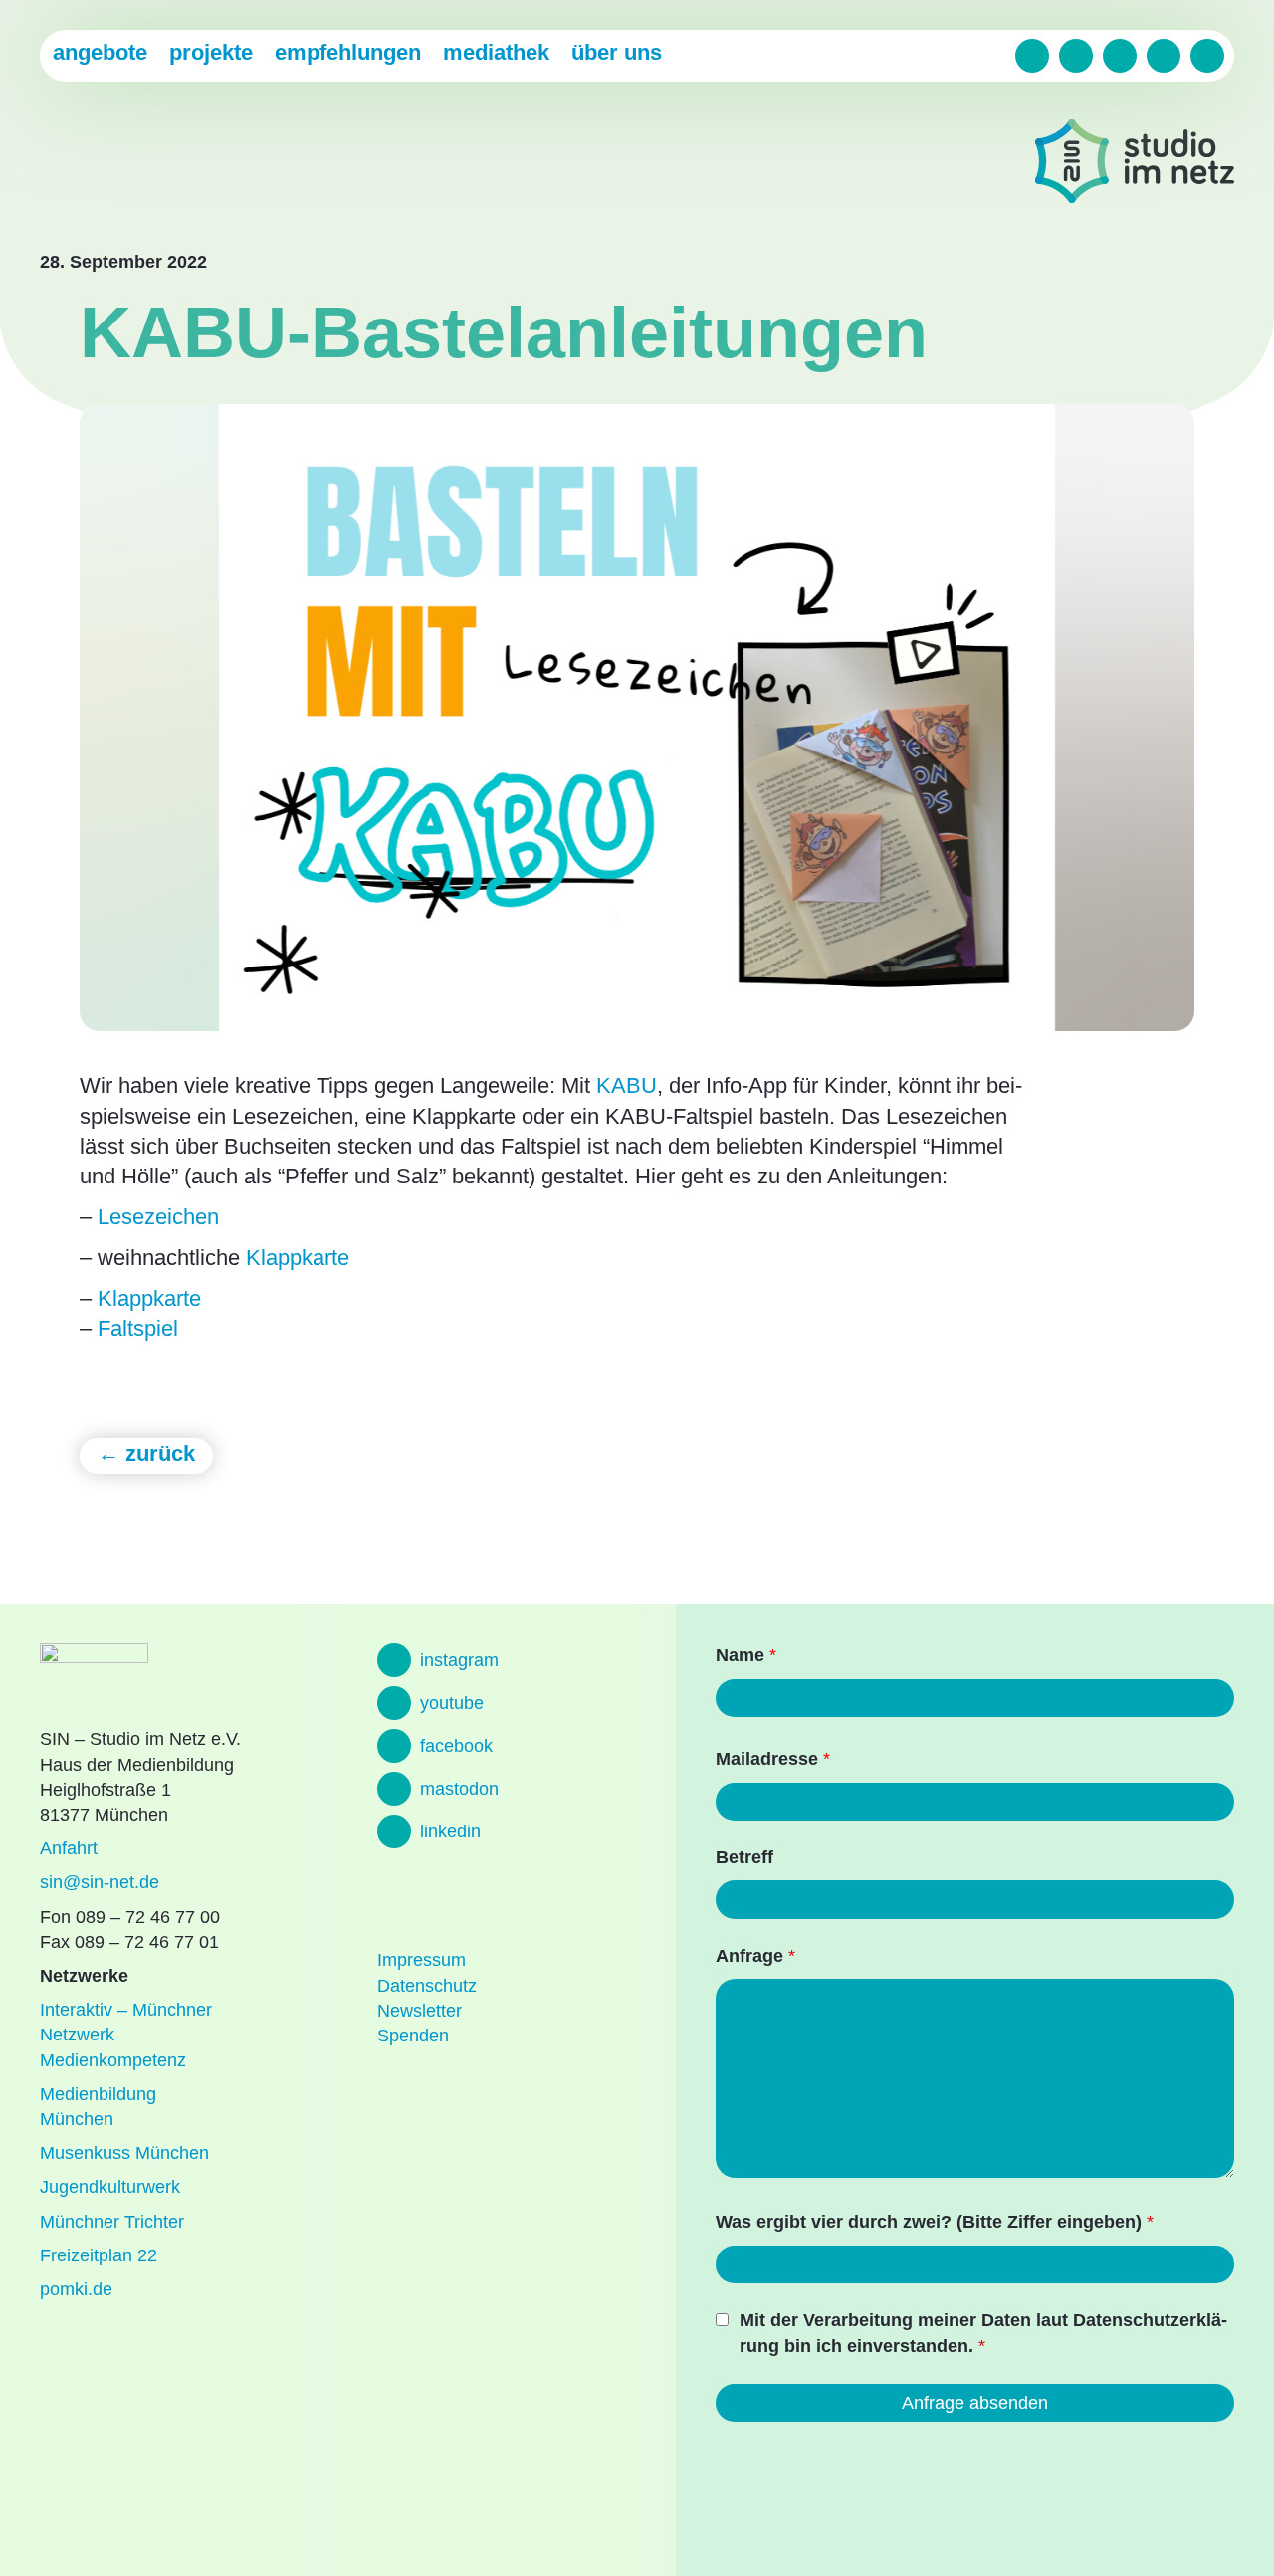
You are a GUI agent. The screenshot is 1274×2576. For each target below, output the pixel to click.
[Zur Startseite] (1135, 165)
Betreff (744, 1857)
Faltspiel (138, 1328)
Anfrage (755, 1956)
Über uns (617, 52)
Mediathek (496, 52)
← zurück (146, 1454)
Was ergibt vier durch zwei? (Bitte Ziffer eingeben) (935, 2222)
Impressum (422, 1960)
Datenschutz (427, 1986)
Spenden (413, 2036)
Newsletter (420, 2011)
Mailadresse (773, 1759)
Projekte (211, 52)
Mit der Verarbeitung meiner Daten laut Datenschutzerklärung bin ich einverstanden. (983, 2333)
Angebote (100, 52)
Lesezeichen (158, 1217)
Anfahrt (69, 1848)
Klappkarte (298, 1258)
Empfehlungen (348, 52)
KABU (627, 1085)
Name (746, 1655)
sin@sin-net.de (100, 1882)
